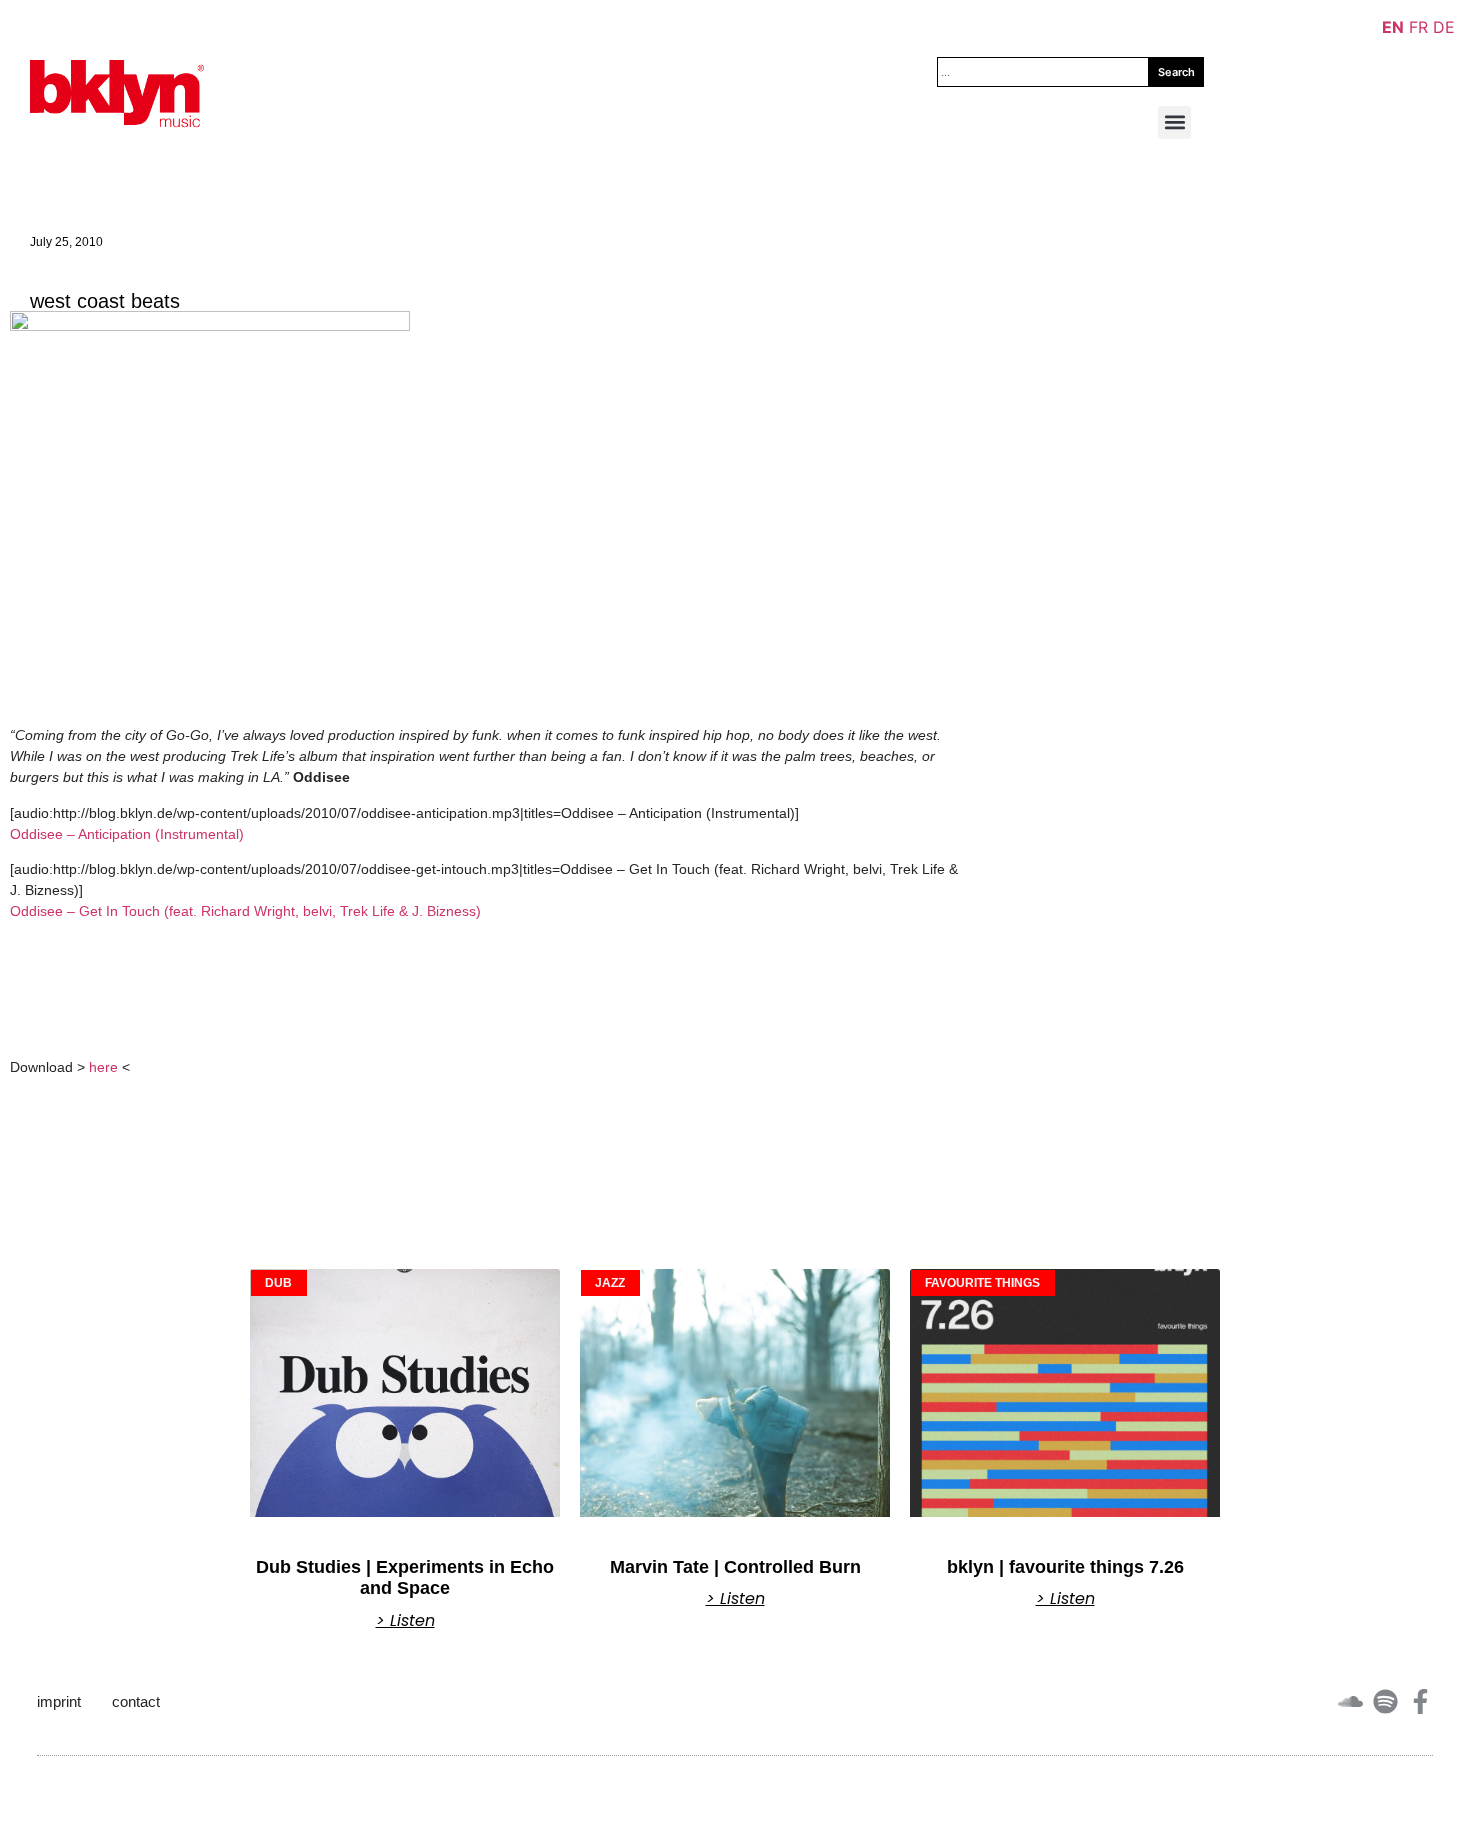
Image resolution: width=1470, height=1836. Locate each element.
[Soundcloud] (1350, 1701)
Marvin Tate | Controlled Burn (735, 1567)
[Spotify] (1385, 1701)
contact (136, 1701)
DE (1444, 27)
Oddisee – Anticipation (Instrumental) (127, 834)
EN (1393, 27)
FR (1418, 27)
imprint (59, 1701)
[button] (1174, 122)
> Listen (405, 1621)
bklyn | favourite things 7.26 (1065, 1567)
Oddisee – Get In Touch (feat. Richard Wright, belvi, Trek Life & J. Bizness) (245, 911)
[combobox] (1043, 72)
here (103, 1067)
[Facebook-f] (1420, 1701)
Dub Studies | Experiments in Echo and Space (405, 1578)
